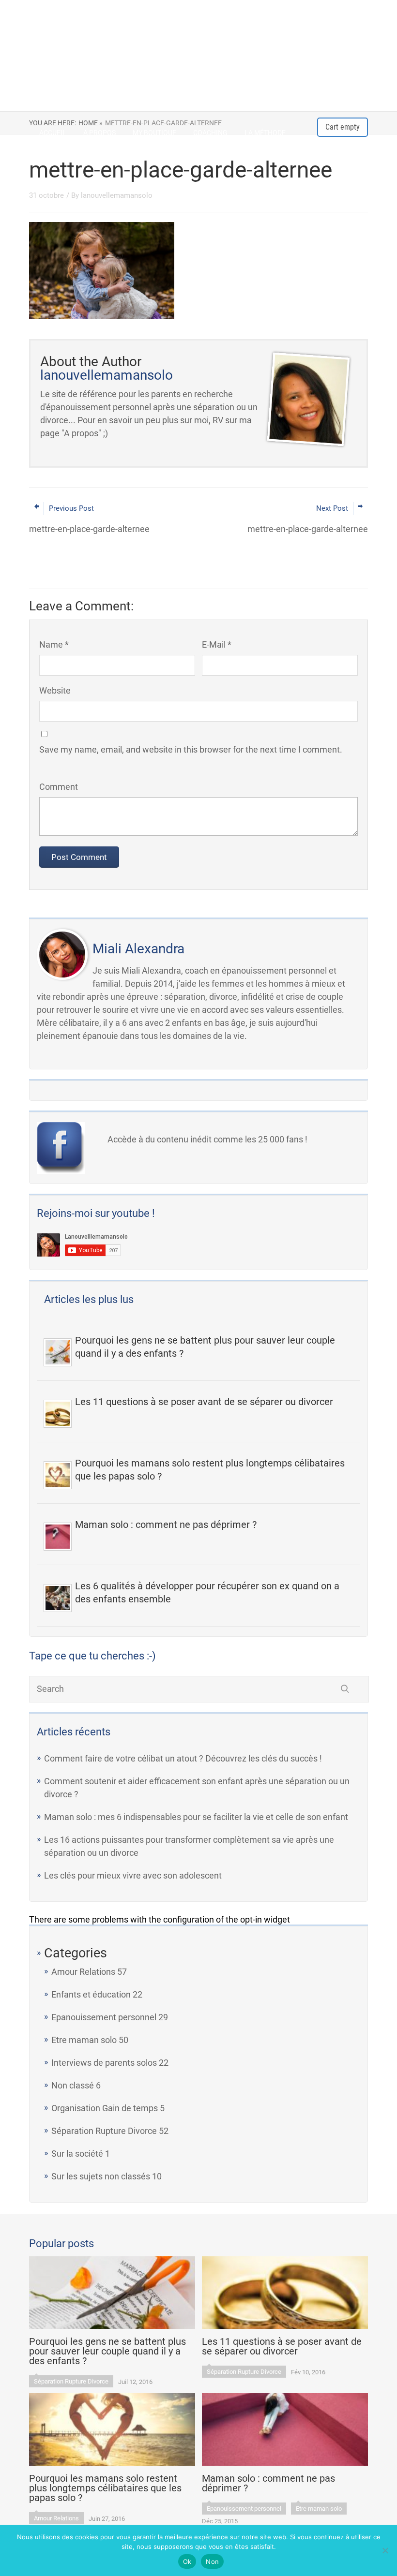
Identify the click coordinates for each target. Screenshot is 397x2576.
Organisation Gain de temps (105, 2108)
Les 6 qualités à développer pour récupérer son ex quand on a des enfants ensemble (207, 1592)
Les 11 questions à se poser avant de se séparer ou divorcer (204, 1402)
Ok (187, 2561)
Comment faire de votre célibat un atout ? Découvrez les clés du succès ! (183, 1758)
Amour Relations (83, 1972)
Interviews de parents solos (104, 2063)
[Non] (385, 2550)
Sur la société (77, 2154)
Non (212, 2561)
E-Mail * (217, 644)
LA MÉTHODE (265, 133)
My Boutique (154, 133)
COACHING (210, 133)
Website (55, 690)
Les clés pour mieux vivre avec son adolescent (133, 1875)
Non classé (73, 2085)
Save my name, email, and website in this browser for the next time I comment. (191, 749)
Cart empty (343, 127)
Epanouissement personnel (104, 2017)
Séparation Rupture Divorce (104, 2131)
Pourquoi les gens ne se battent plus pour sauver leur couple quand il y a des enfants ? (205, 1347)
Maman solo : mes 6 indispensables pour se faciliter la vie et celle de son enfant (196, 1817)
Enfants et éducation (91, 1994)
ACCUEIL (53, 133)
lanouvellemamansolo (117, 195)
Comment (59, 787)
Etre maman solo (84, 2040)
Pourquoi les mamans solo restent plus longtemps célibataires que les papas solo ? (210, 1470)
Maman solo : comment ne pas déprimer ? (166, 1525)
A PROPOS (99, 133)
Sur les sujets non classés (101, 2176)
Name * (54, 644)
